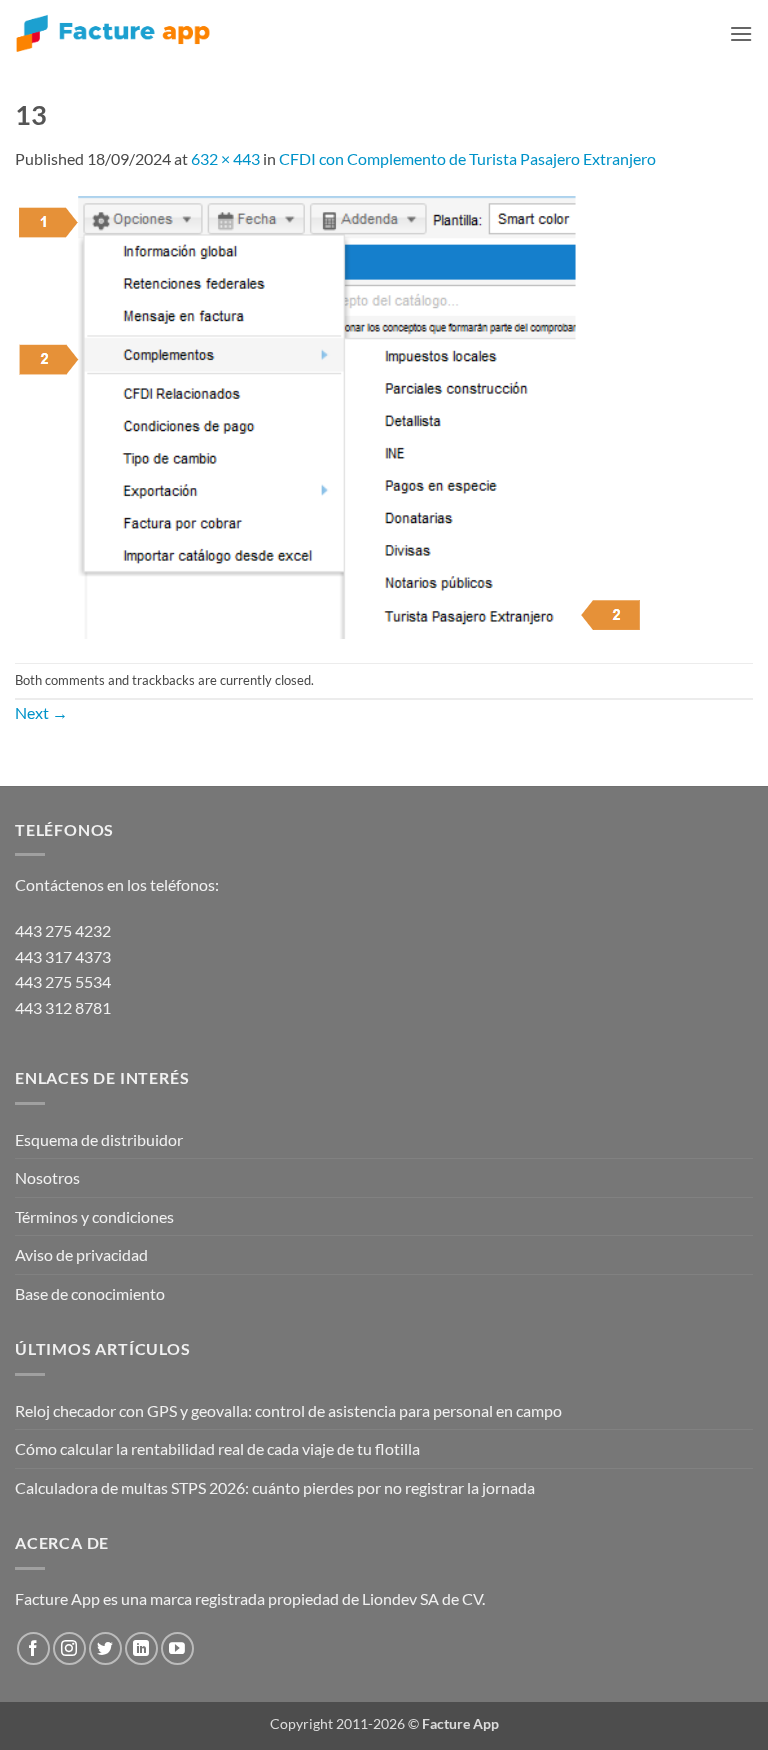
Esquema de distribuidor (99, 1139)
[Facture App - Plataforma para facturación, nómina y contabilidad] (113, 33)
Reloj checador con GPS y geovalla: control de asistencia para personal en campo (288, 1410)
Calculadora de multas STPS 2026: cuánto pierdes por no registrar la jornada (275, 1487)
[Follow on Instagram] (69, 1648)
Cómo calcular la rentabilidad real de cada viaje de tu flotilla (217, 1448)
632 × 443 (225, 158)
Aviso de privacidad (81, 1254)
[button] (741, 33)
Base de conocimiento (90, 1293)
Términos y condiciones (94, 1216)
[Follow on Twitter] (105, 1648)
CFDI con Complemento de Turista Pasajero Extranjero (467, 158)
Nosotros (47, 1177)
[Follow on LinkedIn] (141, 1648)
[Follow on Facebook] (33, 1648)
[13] (331, 414)
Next (41, 712)
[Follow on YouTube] (177, 1648)
